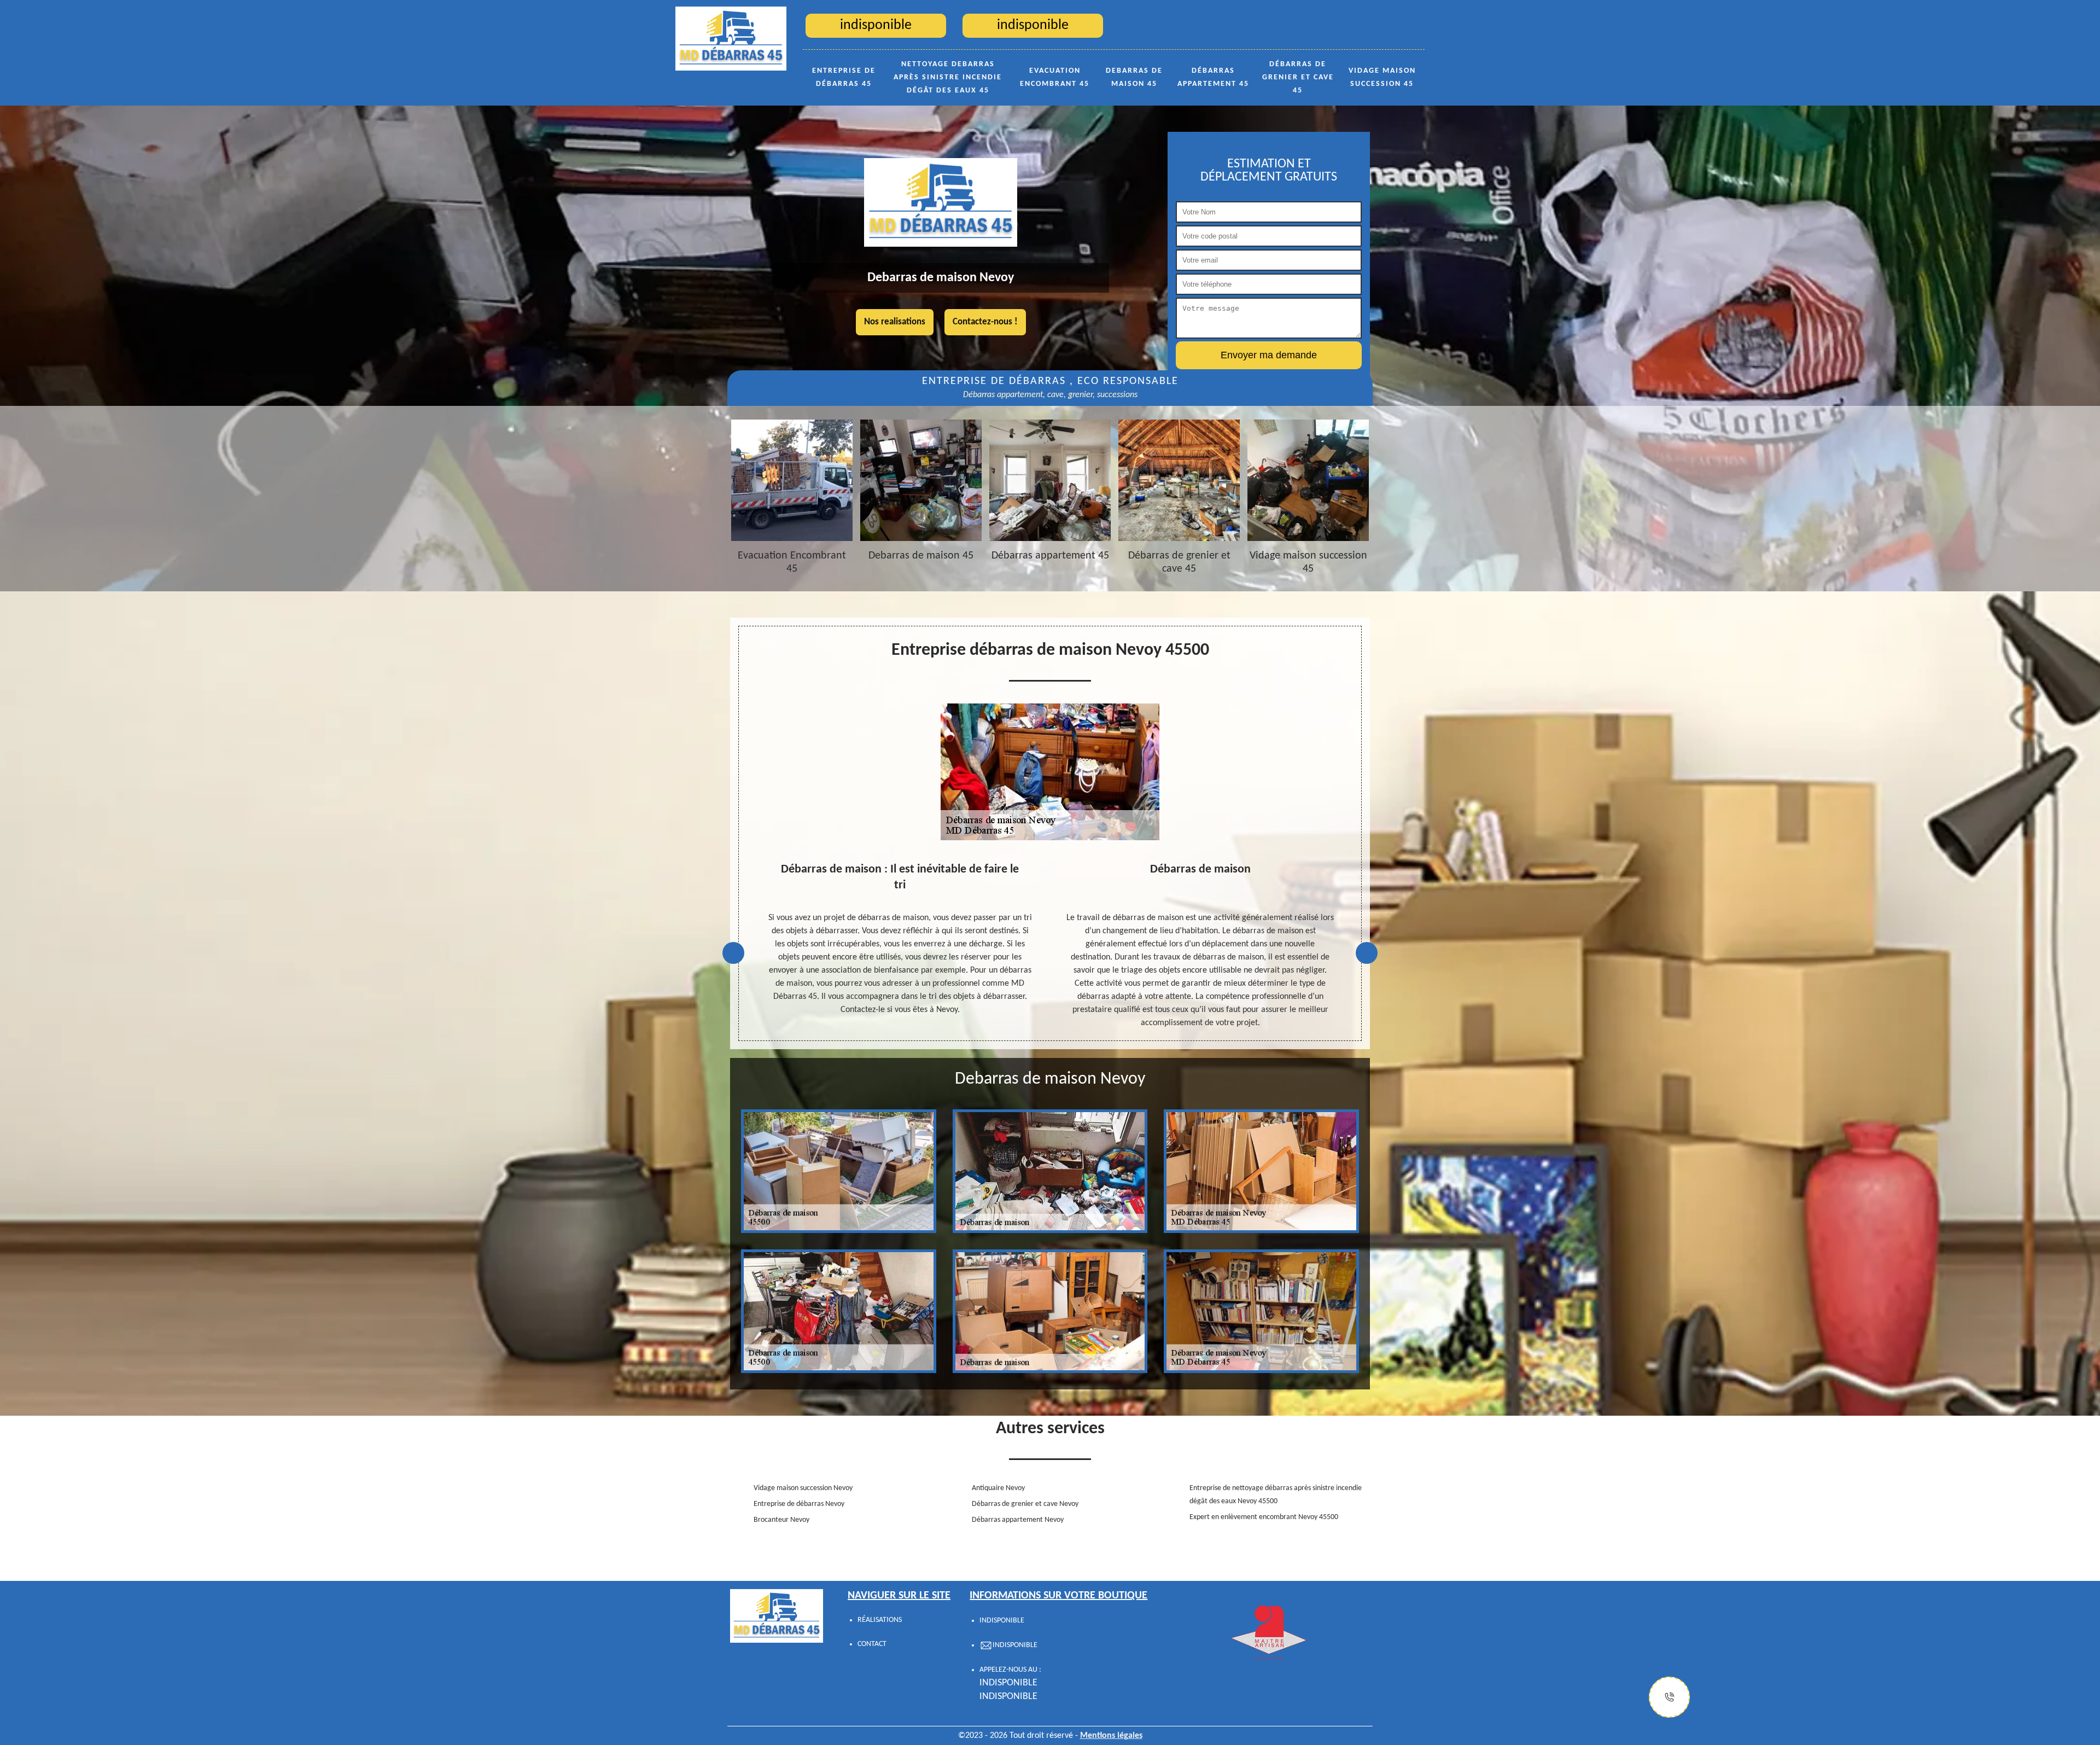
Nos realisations (895, 322)
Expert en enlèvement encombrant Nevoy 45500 (1264, 1517)
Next (1367, 953)
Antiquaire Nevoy (998, 1488)
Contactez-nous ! (985, 322)
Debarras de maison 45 (1134, 77)
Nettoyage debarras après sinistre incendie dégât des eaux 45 (948, 77)
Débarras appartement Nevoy (1018, 1520)
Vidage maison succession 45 (1382, 77)
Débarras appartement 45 (1213, 77)
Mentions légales (1111, 1736)
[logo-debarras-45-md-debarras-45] (731, 38)
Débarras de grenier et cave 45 (1298, 77)
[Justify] (1669, 1697)
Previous (733, 953)
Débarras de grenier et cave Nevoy (1025, 1504)
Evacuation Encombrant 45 (1055, 77)
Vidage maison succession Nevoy (803, 1488)
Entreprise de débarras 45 (844, 77)
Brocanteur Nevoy (781, 1520)
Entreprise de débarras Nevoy (799, 1504)
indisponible (1008, 1683)
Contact (872, 1644)
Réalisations (880, 1620)
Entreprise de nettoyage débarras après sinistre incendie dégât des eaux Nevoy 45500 (1276, 1495)
